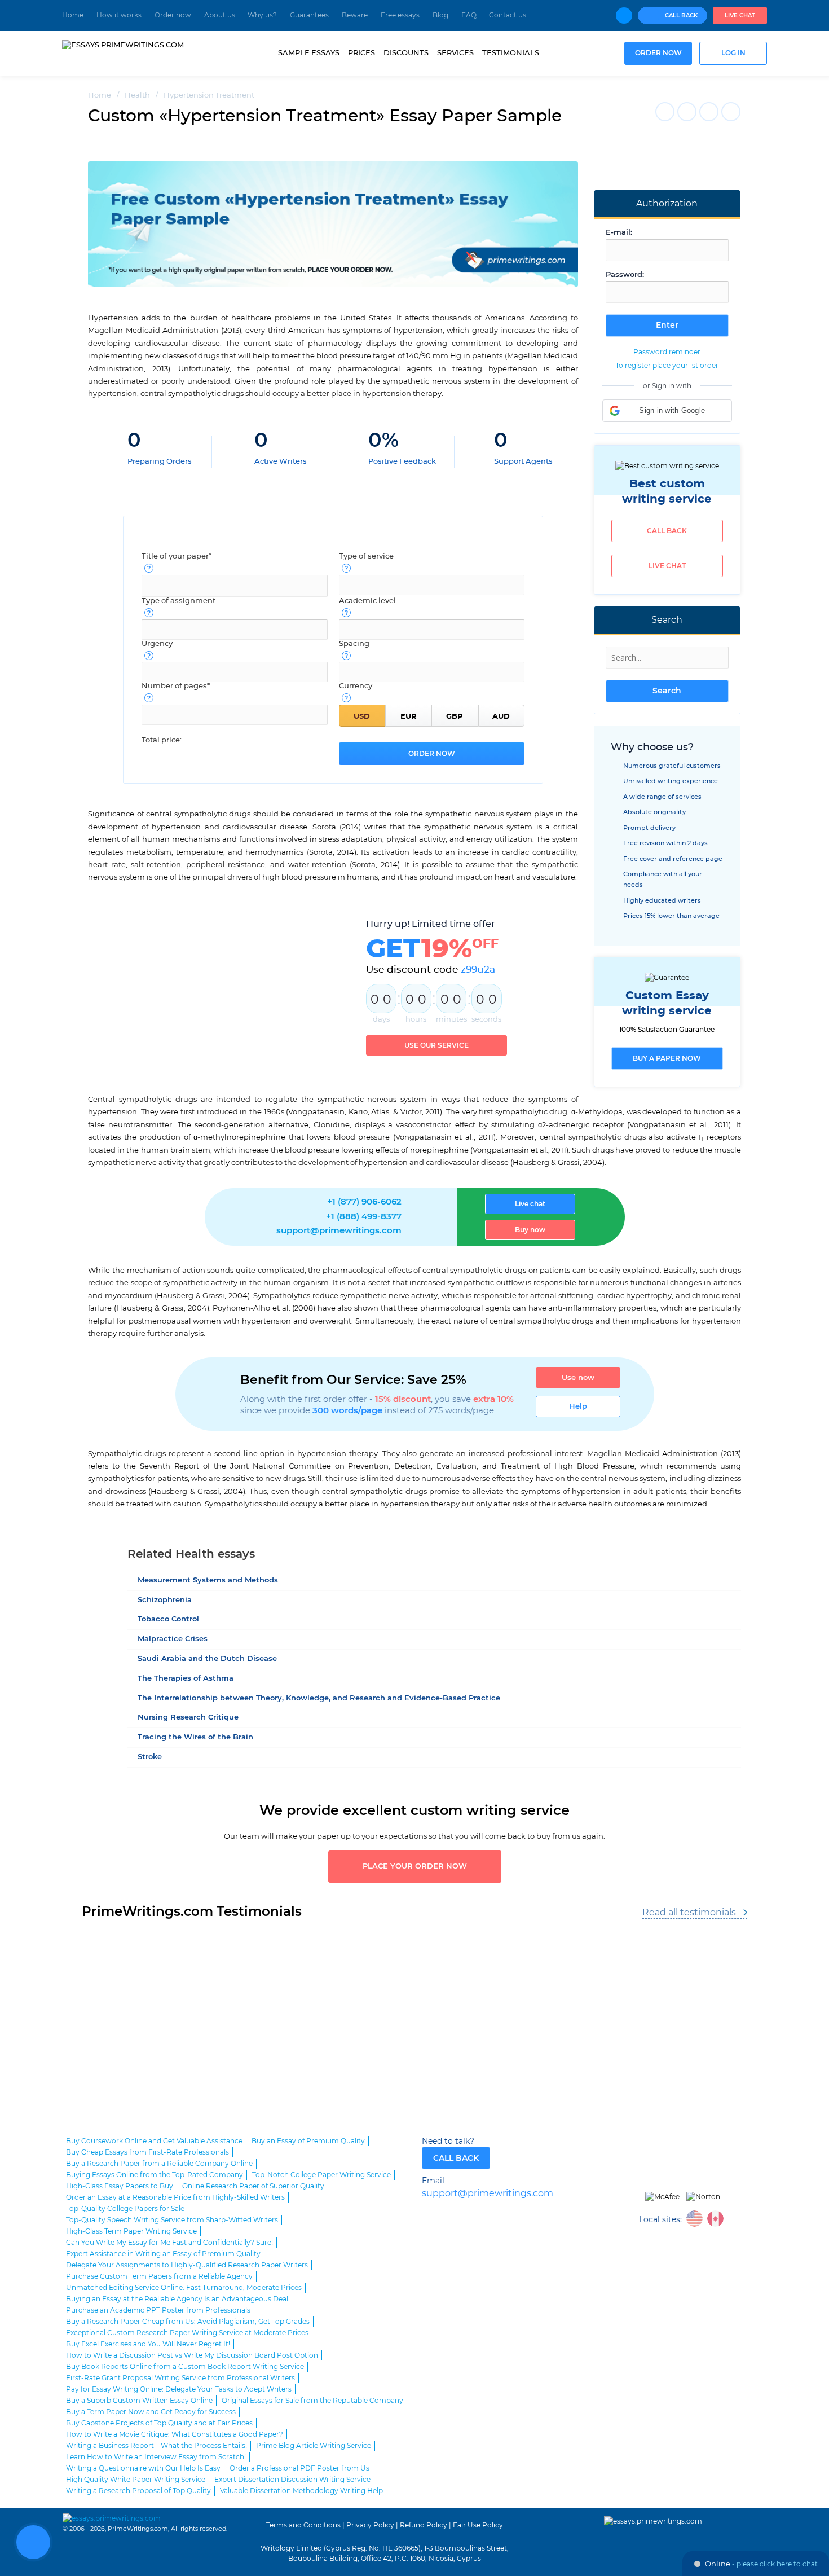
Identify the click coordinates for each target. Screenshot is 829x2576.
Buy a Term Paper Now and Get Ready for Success (151, 2412)
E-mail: (619, 233)
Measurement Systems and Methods (208, 1581)
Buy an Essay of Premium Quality (308, 2141)
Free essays (400, 15)
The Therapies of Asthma (186, 1679)
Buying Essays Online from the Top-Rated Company (155, 2175)
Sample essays (309, 53)
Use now (578, 1378)
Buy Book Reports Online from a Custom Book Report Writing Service (185, 2367)
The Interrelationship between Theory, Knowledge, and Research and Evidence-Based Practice (319, 1698)
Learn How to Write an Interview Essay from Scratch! (156, 2457)
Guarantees (309, 15)
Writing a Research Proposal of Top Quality (138, 2491)
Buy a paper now (667, 1058)
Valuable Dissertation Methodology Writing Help (301, 2491)
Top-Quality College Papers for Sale (125, 2209)
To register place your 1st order (667, 366)
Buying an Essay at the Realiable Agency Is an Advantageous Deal (177, 2299)
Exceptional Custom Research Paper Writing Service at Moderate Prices (187, 2333)
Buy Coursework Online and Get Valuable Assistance (154, 2141)
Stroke (150, 1757)
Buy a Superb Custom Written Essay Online (139, 2401)
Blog (440, 15)
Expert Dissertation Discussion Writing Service (292, 2480)
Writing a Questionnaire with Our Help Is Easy (143, 2468)
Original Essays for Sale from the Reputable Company (312, 2401)
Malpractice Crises (173, 1639)
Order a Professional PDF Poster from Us (299, 2468)
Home (73, 15)
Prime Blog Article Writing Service (314, 2446)
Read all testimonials (689, 1913)
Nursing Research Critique (188, 1718)
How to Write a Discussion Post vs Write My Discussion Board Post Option (192, 2355)
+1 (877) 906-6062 (364, 1202)
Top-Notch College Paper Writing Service (321, 2175)
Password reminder (667, 352)
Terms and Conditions (303, 2525)
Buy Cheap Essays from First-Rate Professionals (147, 2152)
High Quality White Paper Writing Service (136, 2480)
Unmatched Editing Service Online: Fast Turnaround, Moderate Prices (184, 2288)
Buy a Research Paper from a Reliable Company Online (159, 2164)
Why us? (262, 15)
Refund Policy (424, 2525)
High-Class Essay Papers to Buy (120, 2186)
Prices (361, 53)
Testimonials (511, 53)
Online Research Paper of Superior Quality (253, 2186)
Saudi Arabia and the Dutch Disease (207, 1659)
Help (578, 1406)
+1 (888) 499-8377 (364, 1217)
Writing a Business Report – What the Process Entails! (156, 2446)
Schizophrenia (165, 1600)
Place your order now (415, 1867)
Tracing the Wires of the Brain (195, 1737)
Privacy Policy (370, 2525)
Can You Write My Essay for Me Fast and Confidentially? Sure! (169, 2243)
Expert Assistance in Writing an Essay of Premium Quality (163, 2254)
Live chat (740, 16)
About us (220, 15)
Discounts (406, 53)
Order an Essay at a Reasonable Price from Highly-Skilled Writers (175, 2197)
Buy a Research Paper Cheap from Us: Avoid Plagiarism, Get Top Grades (188, 2322)
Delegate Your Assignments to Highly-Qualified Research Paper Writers (187, 2265)
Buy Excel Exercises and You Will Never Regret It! (148, 2344)
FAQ (469, 15)
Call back (667, 531)
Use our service (436, 1045)
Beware (355, 15)
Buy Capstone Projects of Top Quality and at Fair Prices (159, 2423)
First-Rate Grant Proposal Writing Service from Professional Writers (180, 2378)
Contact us (508, 15)
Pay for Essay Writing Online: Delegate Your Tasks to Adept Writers (179, 2389)
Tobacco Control (168, 1619)
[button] (667, 411)
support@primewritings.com (339, 1231)
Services (455, 53)
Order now (173, 15)
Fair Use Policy (478, 2525)
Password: (625, 275)
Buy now (530, 1230)
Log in (733, 53)
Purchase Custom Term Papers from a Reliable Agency (159, 2276)
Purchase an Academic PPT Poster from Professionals (158, 2310)
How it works (119, 15)
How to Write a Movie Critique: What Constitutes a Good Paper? (175, 2434)
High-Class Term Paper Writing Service (131, 2231)
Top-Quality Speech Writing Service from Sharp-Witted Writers (172, 2220)
